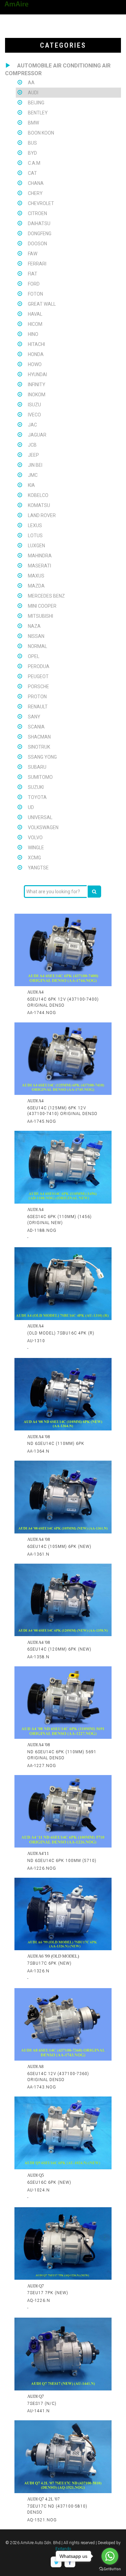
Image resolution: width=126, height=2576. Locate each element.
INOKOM (37, 395)
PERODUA (39, 666)
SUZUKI (36, 787)
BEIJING (36, 103)
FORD (34, 284)
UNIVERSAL (40, 817)
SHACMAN (39, 737)
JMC (33, 475)
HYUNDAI (37, 374)
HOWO (35, 364)
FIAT (33, 274)
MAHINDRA (40, 556)
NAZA (34, 626)
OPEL (34, 656)
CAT (32, 173)
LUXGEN (36, 546)
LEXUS (35, 525)
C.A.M (34, 163)
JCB (32, 445)
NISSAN (36, 636)
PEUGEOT (38, 676)
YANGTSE (38, 868)
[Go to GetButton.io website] (110, 2569)
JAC (32, 425)
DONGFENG (40, 234)
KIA (31, 485)
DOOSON (37, 244)
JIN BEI (35, 465)
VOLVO (35, 838)
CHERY (35, 193)
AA (31, 83)
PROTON (37, 697)
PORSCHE (38, 687)
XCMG (34, 858)
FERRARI (37, 264)
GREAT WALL (42, 304)
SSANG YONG (42, 757)
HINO (33, 334)
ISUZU (34, 405)
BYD (32, 153)
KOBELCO (38, 495)
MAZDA (36, 586)
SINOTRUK (39, 747)
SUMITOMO (40, 777)
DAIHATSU (39, 223)
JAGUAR (37, 435)
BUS (32, 143)
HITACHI (36, 344)
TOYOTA (37, 797)
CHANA (36, 183)
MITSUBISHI (40, 616)
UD (31, 807)
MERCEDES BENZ (46, 596)
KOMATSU (39, 505)
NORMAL (37, 646)
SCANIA (36, 727)
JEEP (33, 455)
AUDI (33, 93)
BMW (33, 123)
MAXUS (36, 576)
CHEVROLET (41, 203)
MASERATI (39, 566)
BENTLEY (38, 113)
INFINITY (37, 385)
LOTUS (35, 536)
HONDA (36, 354)
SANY (34, 717)
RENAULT (38, 707)
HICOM (35, 324)
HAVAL (35, 314)
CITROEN (37, 213)
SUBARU (37, 767)
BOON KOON (41, 133)
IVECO (34, 415)
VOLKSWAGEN (43, 827)
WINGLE (36, 848)
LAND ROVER (42, 515)
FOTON (35, 294)
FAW (33, 254)
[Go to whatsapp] (110, 2556)
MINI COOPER (42, 606)
